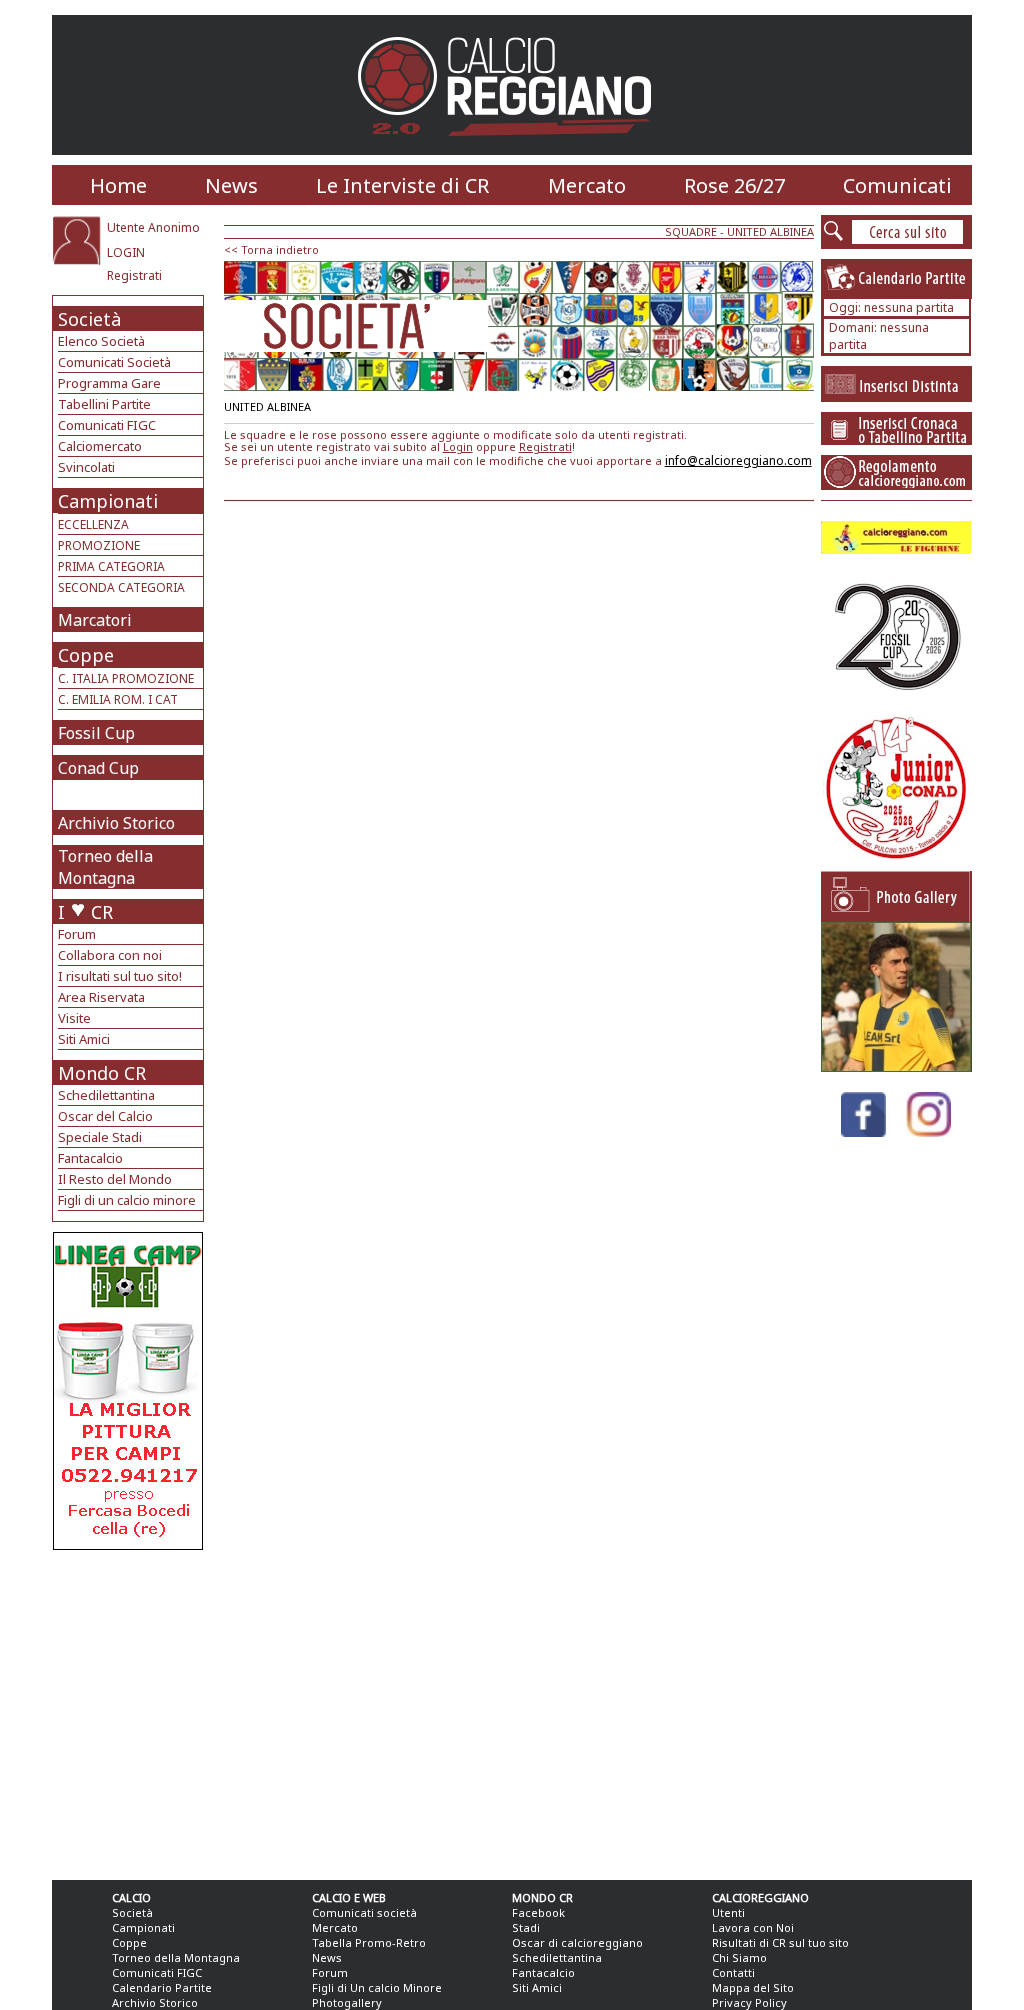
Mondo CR (102, 1073)
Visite (74, 1018)
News (231, 185)
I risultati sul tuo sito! (120, 976)
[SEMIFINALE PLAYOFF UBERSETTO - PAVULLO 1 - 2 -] (896, 1066)
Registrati (134, 275)
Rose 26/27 (734, 185)
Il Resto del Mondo (115, 1179)
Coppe (86, 655)
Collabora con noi (110, 955)
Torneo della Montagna (105, 867)
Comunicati (897, 185)
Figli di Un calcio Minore (377, 1987)
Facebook (538, 1912)
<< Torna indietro (271, 249)
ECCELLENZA (93, 524)
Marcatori (95, 620)
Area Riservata (101, 997)
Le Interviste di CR (402, 185)
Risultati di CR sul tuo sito (780, 1942)
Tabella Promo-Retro (369, 1942)
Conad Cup (98, 768)
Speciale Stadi (100, 1137)
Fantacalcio (90, 1158)
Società (89, 319)
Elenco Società (101, 341)
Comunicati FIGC (107, 425)
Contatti (733, 1972)
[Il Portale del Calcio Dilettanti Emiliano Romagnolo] (512, 149)
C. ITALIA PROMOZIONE (126, 678)
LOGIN (126, 252)
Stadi (526, 1927)
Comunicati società (364, 1912)
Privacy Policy (749, 2002)
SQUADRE (691, 231)
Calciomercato (100, 446)
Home (118, 185)
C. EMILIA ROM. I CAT (118, 699)
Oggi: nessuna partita (891, 307)
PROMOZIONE (99, 545)
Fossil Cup (96, 733)
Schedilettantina (106, 1095)
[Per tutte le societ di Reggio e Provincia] (128, 1544)
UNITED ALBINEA (770, 231)
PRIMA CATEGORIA (111, 566)
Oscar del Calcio (105, 1116)
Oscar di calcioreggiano (577, 1942)
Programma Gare (109, 383)
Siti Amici (84, 1039)
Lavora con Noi (753, 1927)
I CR (85, 912)
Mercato (587, 185)
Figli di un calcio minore (127, 1200)
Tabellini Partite (104, 404)
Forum (77, 934)
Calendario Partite (162, 1987)
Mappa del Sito (753, 1987)
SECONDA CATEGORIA (121, 587)
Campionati (108, 501)
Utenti (728, 1912)
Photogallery (347, 2002)
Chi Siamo (739, 1957)
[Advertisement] (130, 1710)
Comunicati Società (114, 362)
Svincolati (86, 467)
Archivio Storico (116, 823)
